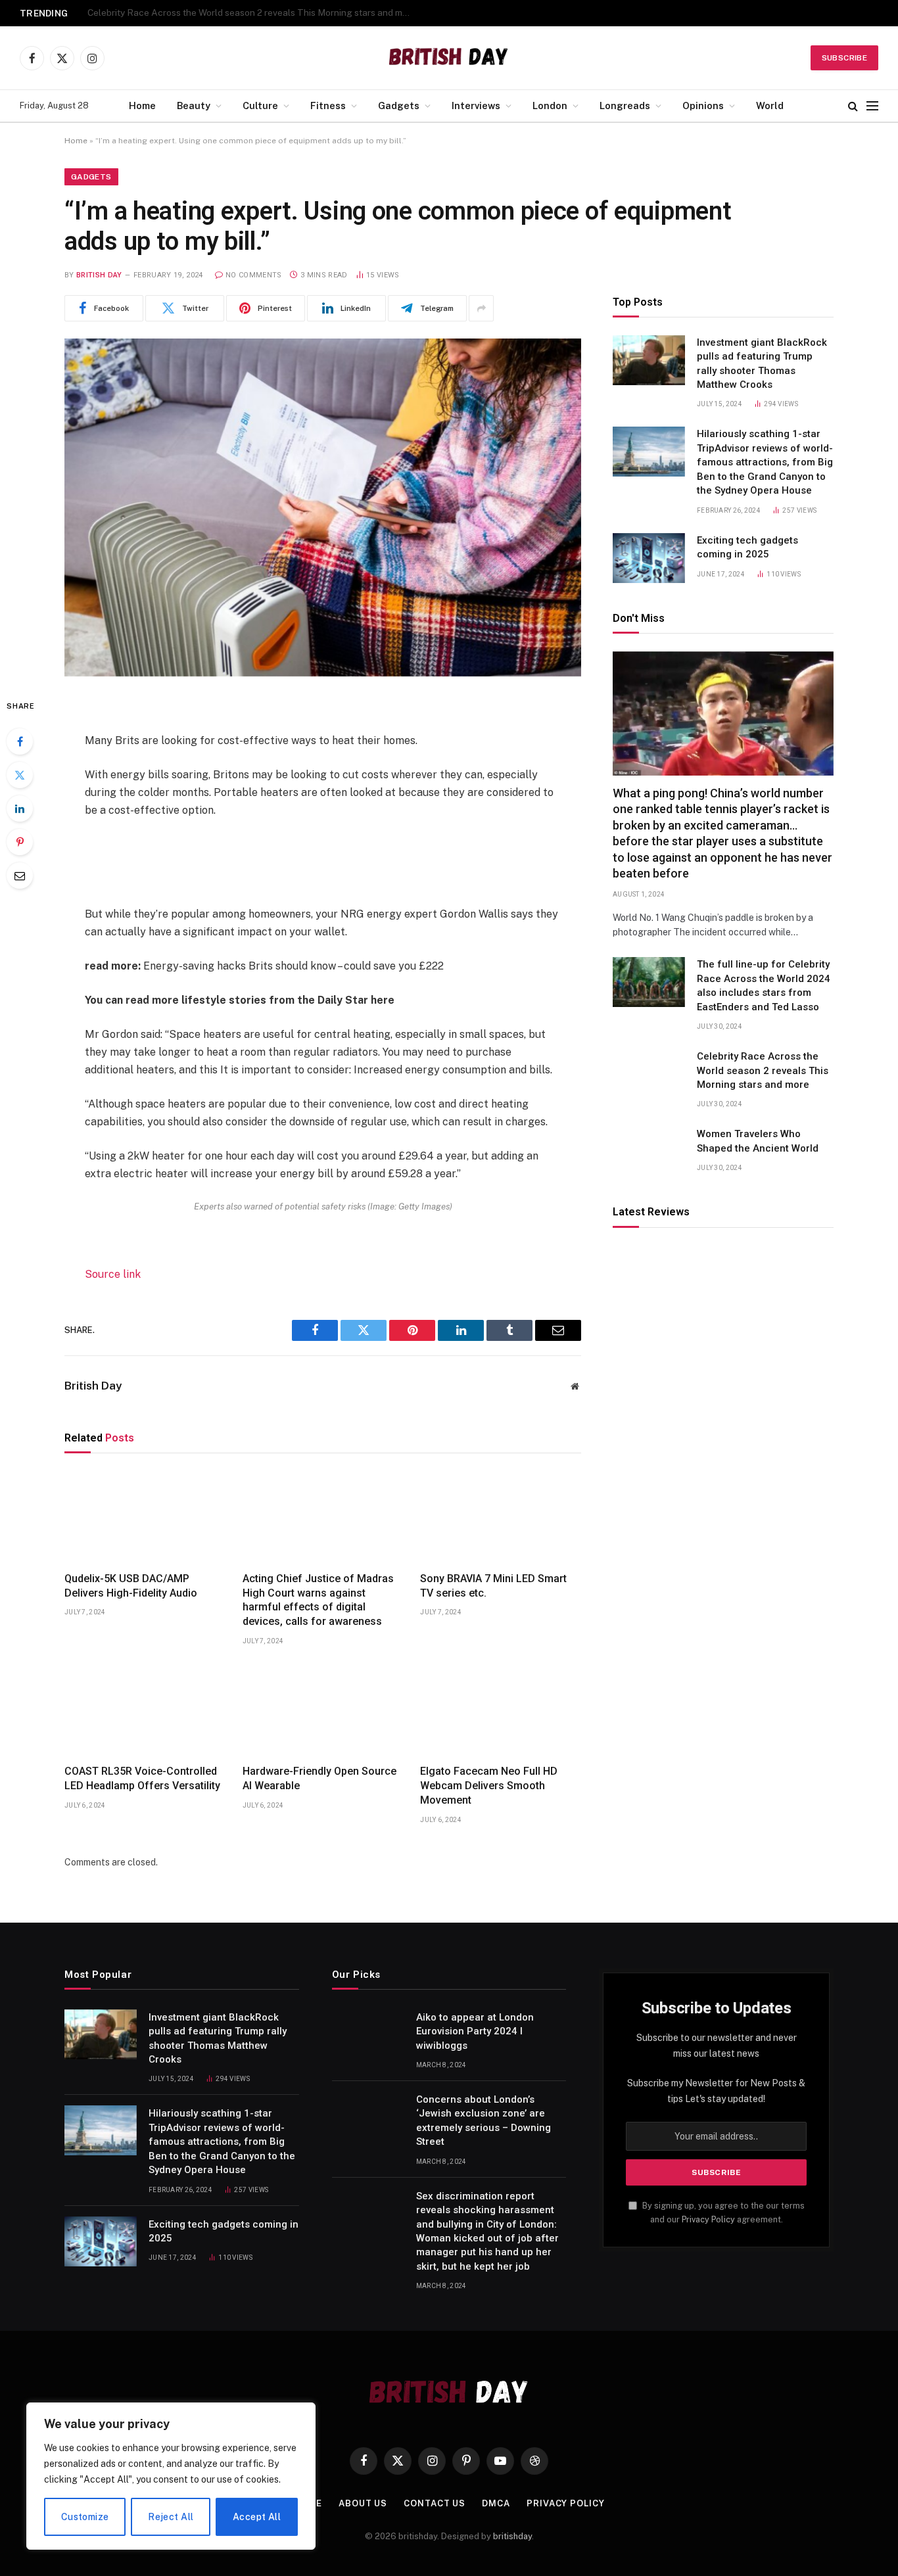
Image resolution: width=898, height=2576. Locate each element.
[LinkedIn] (20, 808)
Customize (85, 2517)
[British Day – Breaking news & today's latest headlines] (449, 58)
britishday (512, 2536)
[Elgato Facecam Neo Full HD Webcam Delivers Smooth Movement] (501, 1709)
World (770, 105)
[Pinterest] (20, 842)
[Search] (853, 106)
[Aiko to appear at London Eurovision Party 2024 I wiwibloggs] (368, 2034)
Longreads (625, 105)
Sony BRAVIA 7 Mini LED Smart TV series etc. (493, 1586)
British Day (99, 275)
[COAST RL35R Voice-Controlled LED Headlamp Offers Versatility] (145, 1709)
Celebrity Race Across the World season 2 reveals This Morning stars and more (252, 12)
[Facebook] (20, 741)
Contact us (435, 2503)
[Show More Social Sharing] (481, 308)
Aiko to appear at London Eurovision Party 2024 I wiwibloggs (475, 2031)
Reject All (171, 2517)
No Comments (254, 275)
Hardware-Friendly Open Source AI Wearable (319, 1778)
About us (363, 2503)
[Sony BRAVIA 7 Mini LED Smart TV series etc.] (501, 1516)
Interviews (476, 105)
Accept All (257, 2517)
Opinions (703, 105)
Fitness (328, 105)
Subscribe (844, 58)
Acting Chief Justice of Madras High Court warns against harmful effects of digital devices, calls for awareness (318, 1600)
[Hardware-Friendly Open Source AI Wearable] (323, 1709)
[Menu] (872, 106)
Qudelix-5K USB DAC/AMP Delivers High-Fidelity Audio (131, 1586)
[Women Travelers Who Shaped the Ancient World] (649, 1152)
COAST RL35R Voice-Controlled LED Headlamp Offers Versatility (142, 1778)
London (550, 105)
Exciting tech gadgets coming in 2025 (747, 548)
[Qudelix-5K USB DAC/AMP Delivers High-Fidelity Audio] (145, 1516)
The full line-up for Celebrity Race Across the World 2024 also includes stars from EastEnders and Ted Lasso (764, 986)
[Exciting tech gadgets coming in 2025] (649, 558)
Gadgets (399, 105)
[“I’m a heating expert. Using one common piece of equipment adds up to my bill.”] (323, 507)
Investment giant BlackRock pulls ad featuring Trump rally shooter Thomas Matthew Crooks (762, 364)
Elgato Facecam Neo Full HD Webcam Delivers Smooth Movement (489, 1786)
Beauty (194, 105)
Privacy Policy (708, 2219)
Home (142, 105)
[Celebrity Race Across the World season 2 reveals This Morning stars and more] (649, 1074)
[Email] (20, 876)
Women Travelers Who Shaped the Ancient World (758, 1141)
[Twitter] (20, 775)
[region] (171, 2476)
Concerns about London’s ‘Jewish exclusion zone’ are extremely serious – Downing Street (484, 2120)
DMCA (496, 2503)
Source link (113, 1274)
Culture (260, 105)
